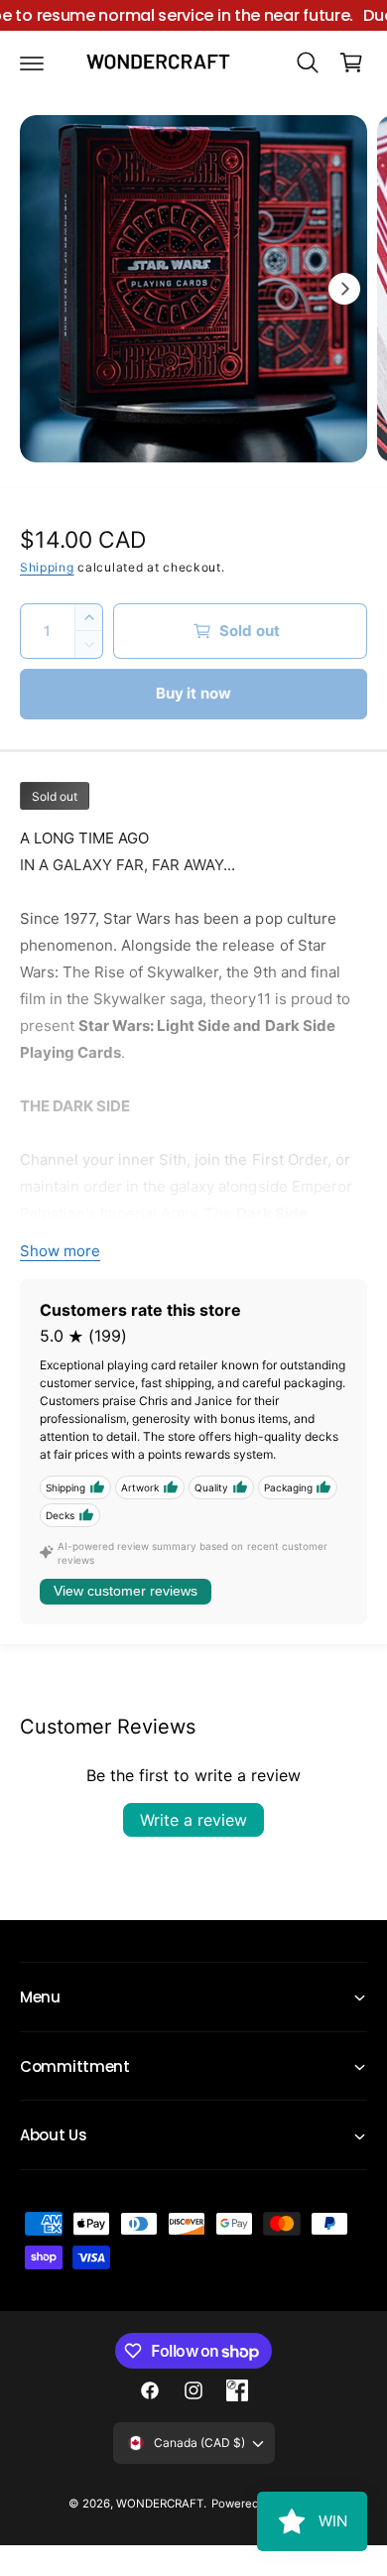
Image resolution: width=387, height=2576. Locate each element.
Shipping (47, 567)
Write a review (193, 1820)
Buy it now (194, 693)
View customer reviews (126, 1591)
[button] (32, 63)
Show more (60, 1251)
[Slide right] (344, 289)
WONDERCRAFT (160, 2504)
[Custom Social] (237, 2390)
